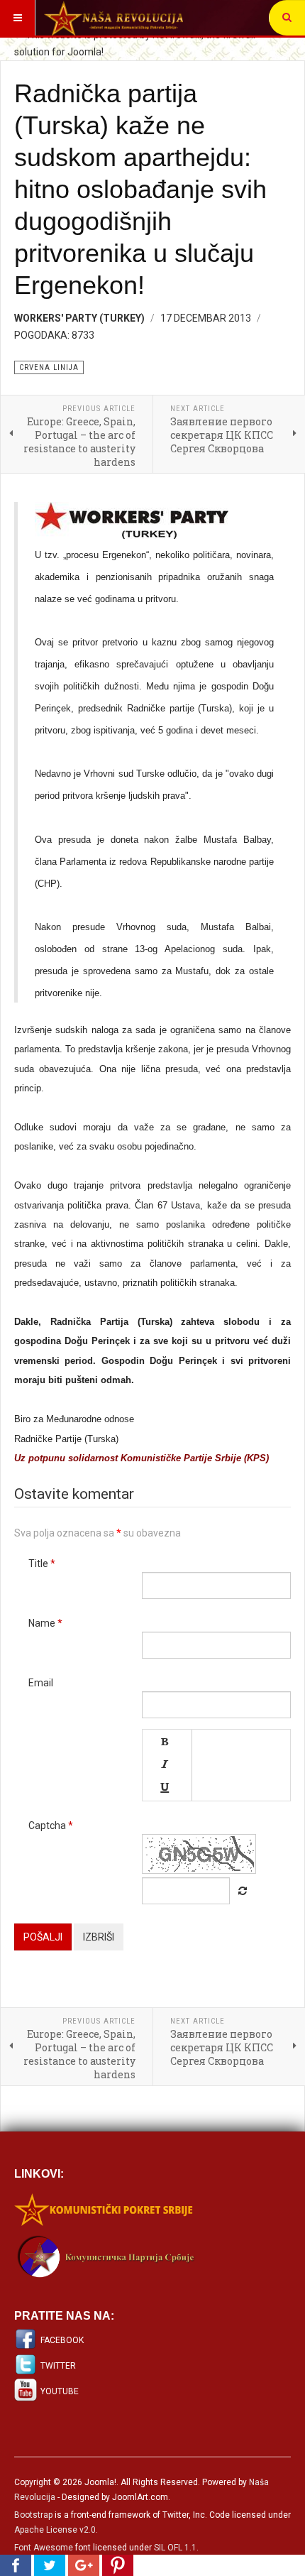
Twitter (58, 2366)
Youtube (60, 2391)
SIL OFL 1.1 (175, 2548)
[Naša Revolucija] (113, 18)
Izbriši (99, 1937)
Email (41, 1683)
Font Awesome (44, 2548)
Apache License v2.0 (55, 2530)
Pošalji (43, 1937)
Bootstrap (33, 2515)
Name (45, 1623)
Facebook (62, 2340)
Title (42, 1563)
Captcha (51, 1825)
